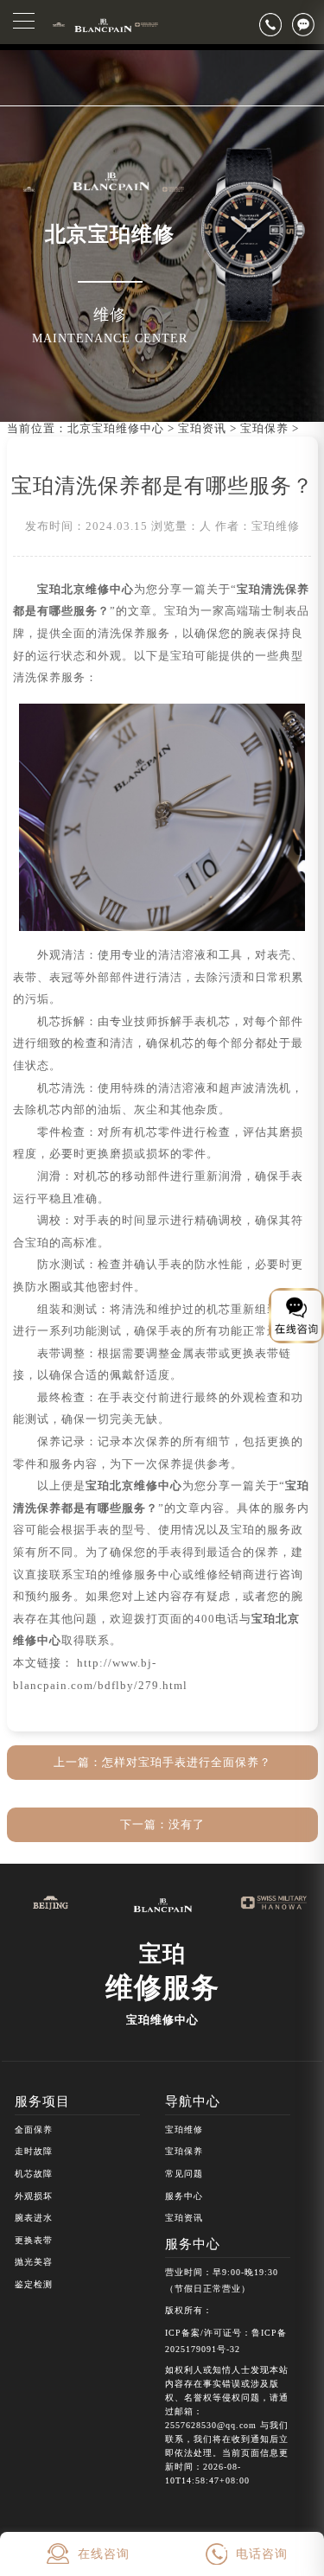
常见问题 (184, 2174)
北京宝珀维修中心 (116, 429)
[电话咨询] (276, 24)
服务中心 (184, 2196)
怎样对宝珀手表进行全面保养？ (187, 1763)
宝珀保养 (264, 429)
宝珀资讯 (202, 429)
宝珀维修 (184, 2130)
